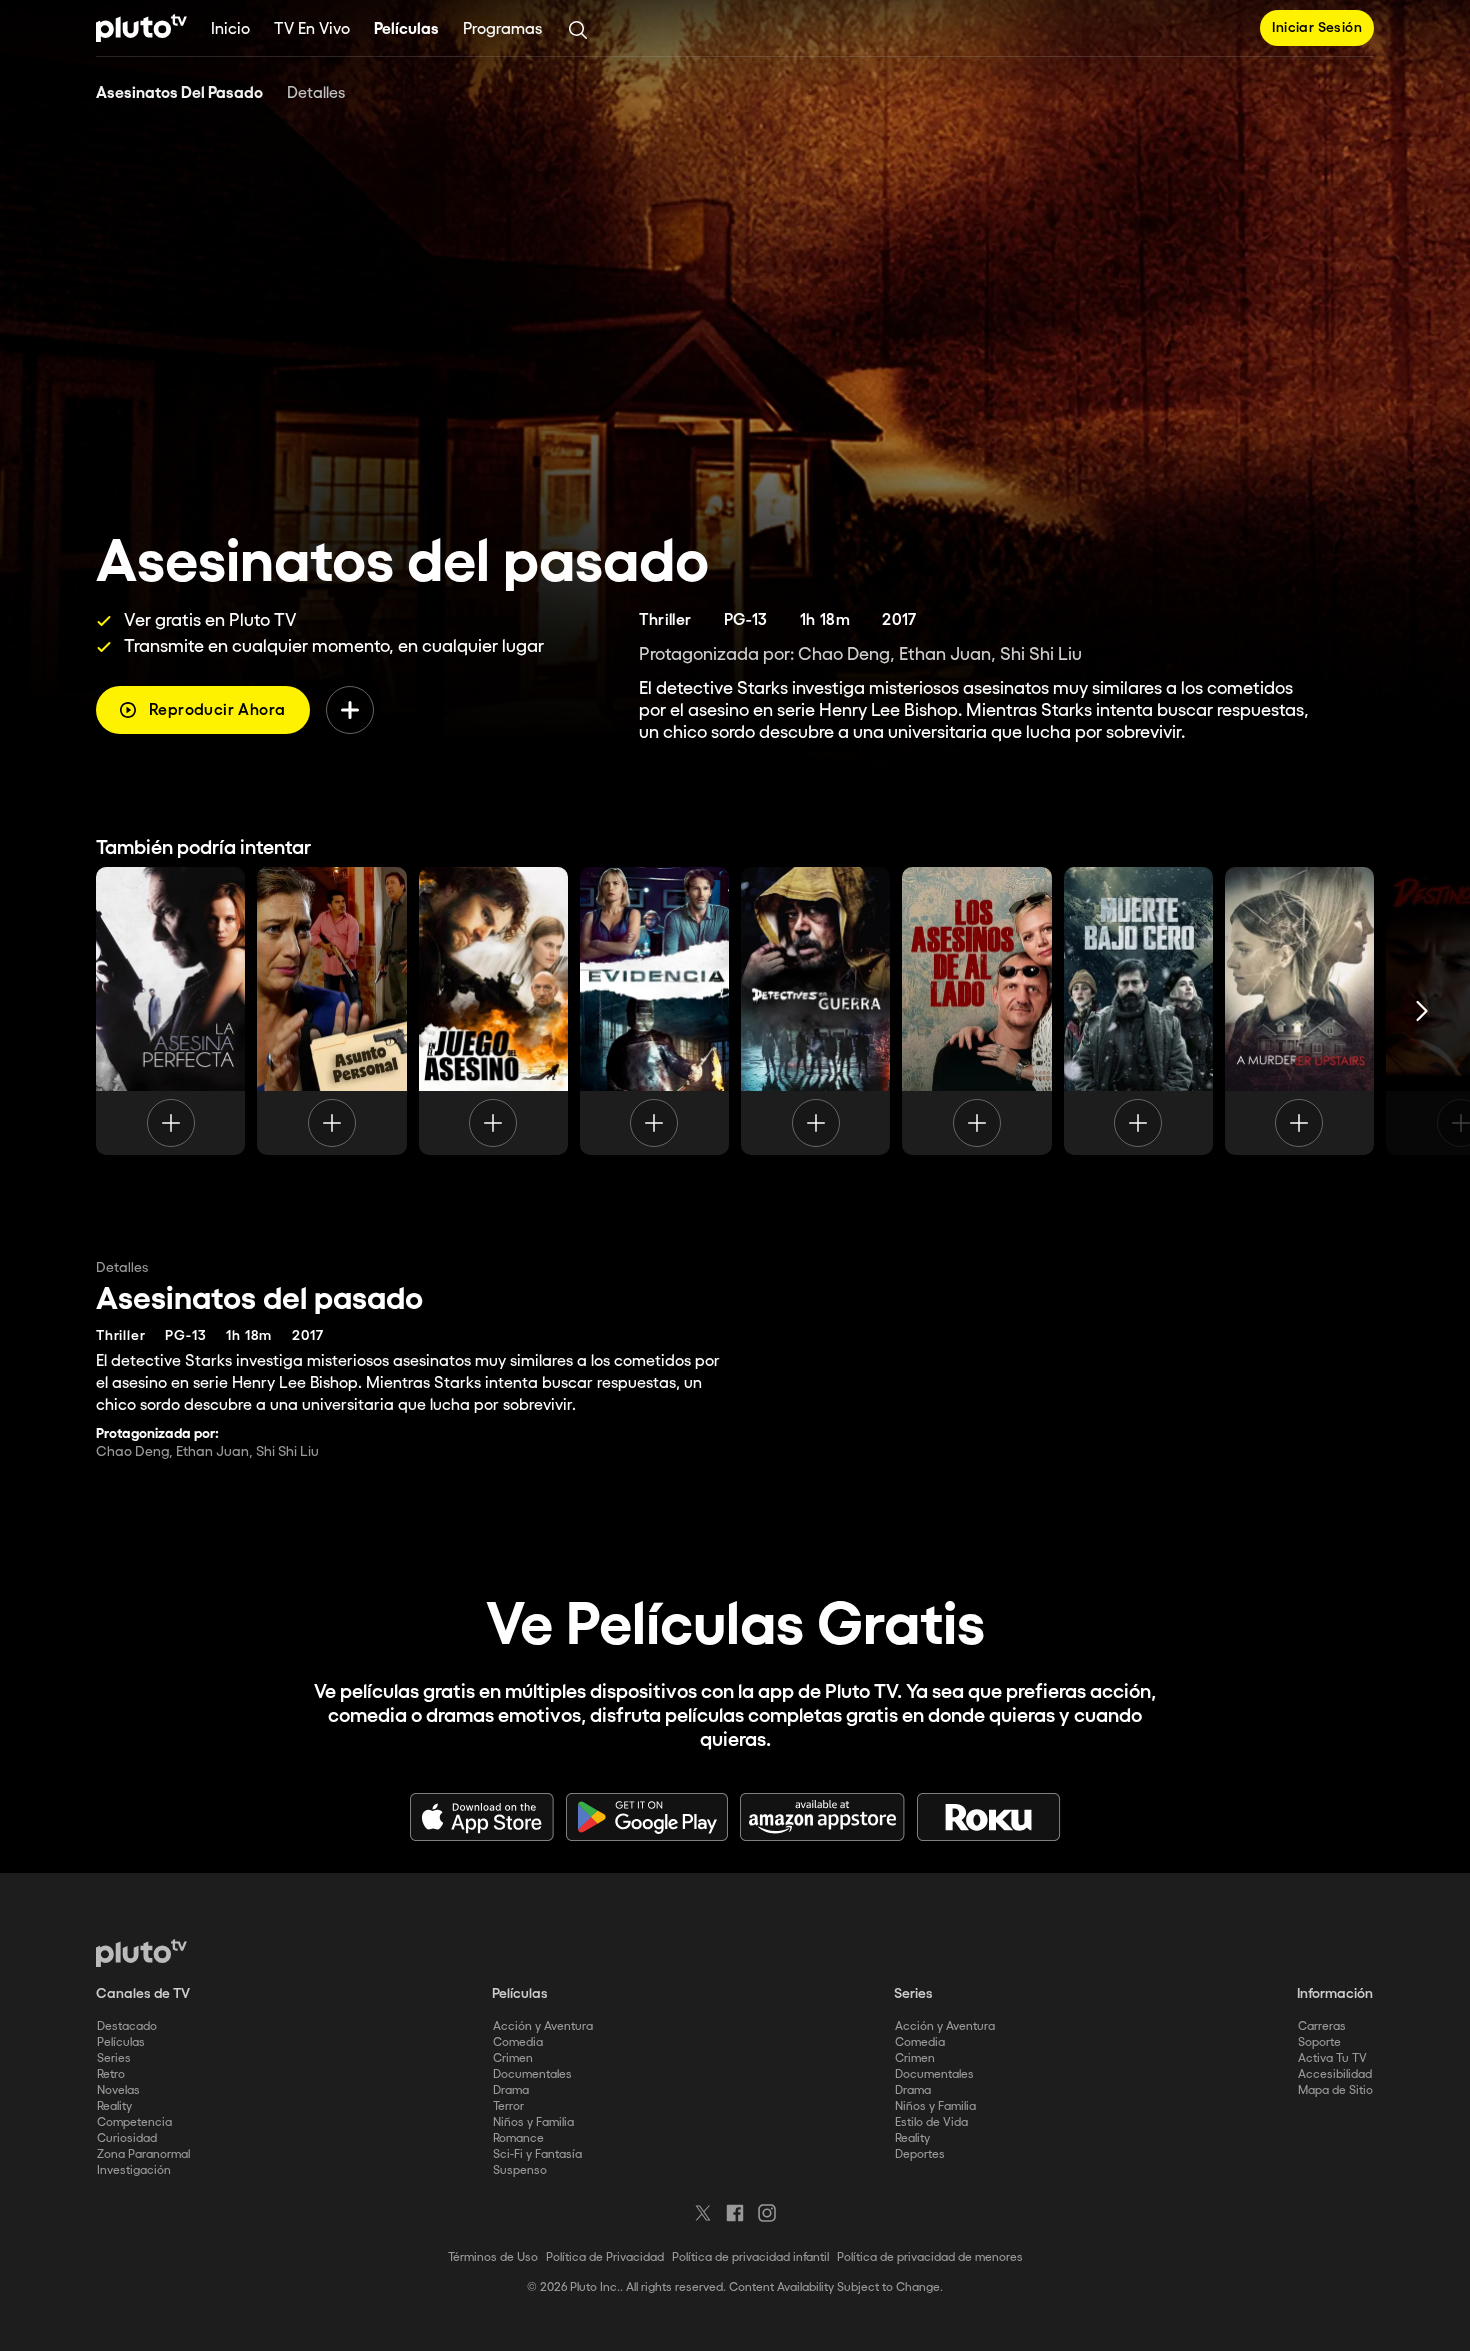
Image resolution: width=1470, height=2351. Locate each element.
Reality (114, 2106)
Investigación (134, 2170)
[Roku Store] (989, 1817)
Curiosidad (127, 2138)
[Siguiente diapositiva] (1422, 1011)
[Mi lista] (350, 710)
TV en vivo (312, 29)
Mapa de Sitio (1335, 2090)
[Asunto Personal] (331, 1011)
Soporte (1319, 2042)
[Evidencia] (654, 1011)
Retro (111, 2074)
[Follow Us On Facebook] (735, 2213)
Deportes (920, 2154)
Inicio (230, 29)
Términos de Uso (493, 2257)
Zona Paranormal (143, 2154)
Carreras (1322, 2026)
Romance (518, 2138)
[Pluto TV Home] (141, 28)
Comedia (518, 2042)
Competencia (134, 2122)
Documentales (532, 2074)
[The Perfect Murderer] (170, 1011)
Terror (508, 2106)
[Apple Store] (482, 1817)
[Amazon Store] (822, 1817)
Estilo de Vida (931, 2122)
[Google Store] (647, 1817)
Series (114, 2058)
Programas (502, 29)
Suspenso (520, 2170)
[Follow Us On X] (703, 2213)
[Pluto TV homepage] (141, 1953)
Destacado (127, 2026)
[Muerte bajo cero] (1138, 1011)
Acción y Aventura (543, 2026)
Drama (511, 2090)
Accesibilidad (1335, 2074)
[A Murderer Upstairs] (1299, 1011)
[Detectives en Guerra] (815, 1011)
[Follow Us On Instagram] (767, 2213)
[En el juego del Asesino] (493, 1011)
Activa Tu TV (1332, 2058)
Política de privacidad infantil (750, 2257)
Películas (406, 29)
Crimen (513, 2058)
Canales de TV (143, 1994)
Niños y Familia (533, 2122)
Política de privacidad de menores (930, 2257)
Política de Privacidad (605, 2257)
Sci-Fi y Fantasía (537, 2154)
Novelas (118, 2090)
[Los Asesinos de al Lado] (976, 1011)
